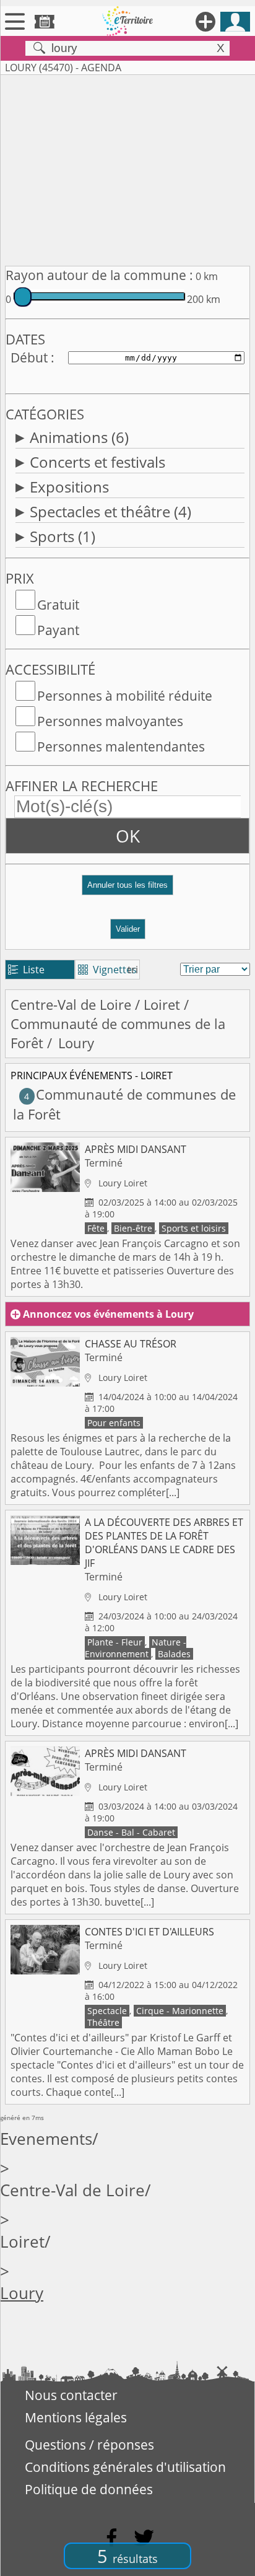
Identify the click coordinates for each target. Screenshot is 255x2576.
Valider (128, 929)
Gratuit (58, 605)
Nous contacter (71, 2395)
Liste (26, 970)
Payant (58, 630)
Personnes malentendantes (121, 747)
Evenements (46, 2139)
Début (29, 357)
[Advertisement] (127, 168)
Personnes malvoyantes (110, 721)
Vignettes (107, 970)
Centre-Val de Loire (71, 1005)
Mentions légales (76, 2417)
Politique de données (89, 2489)
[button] (127, 890)
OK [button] (128, 836)
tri (133, 970)
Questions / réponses (89, 2445)
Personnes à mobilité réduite (125, 696)
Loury (22, 2293)
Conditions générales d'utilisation (125, 2467)
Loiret (162, 1005)
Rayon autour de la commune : (99, 275)
